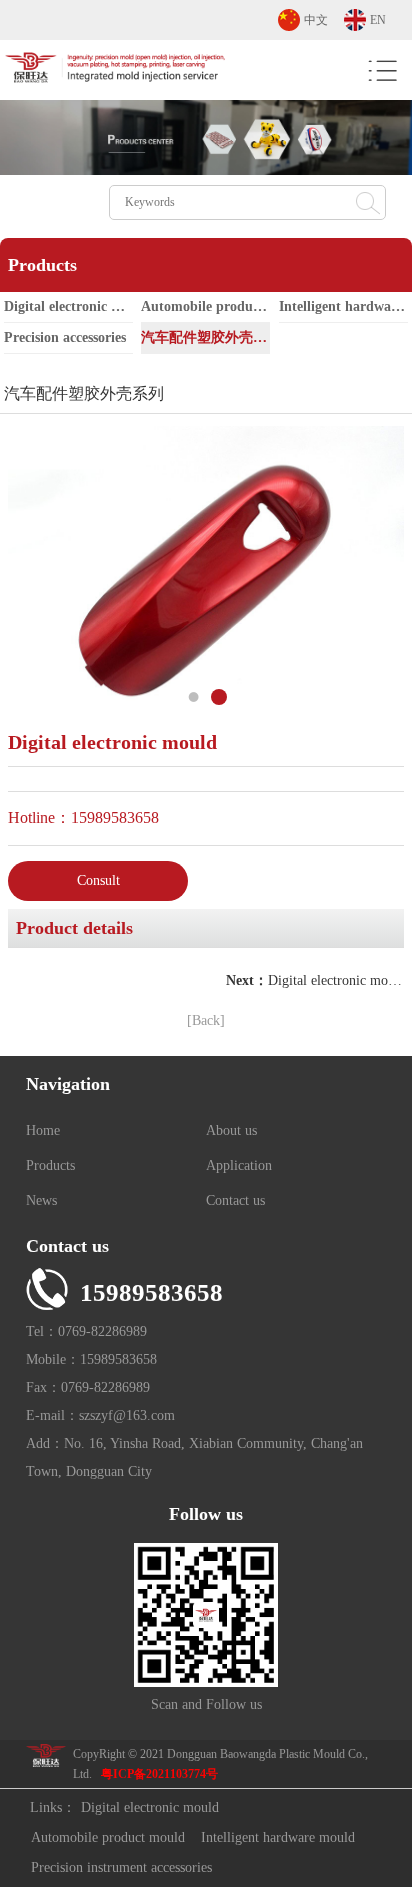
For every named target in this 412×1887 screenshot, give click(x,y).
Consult (98, 880)
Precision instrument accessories (121, 1867)
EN (378, 20)
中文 (316, 20)
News (41, 1200)
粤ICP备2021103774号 (159, 1774)
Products (50, 1165)
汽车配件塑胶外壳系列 (205, 337)
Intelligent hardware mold (343, 306)
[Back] (206, 1020)
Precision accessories (65, 337)
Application (239, 1165)
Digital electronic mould (68, 306)
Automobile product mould (205, 306)
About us (231, 1130)
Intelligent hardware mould (278, 1837)
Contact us (235, 1200)
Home (43, 1130)
